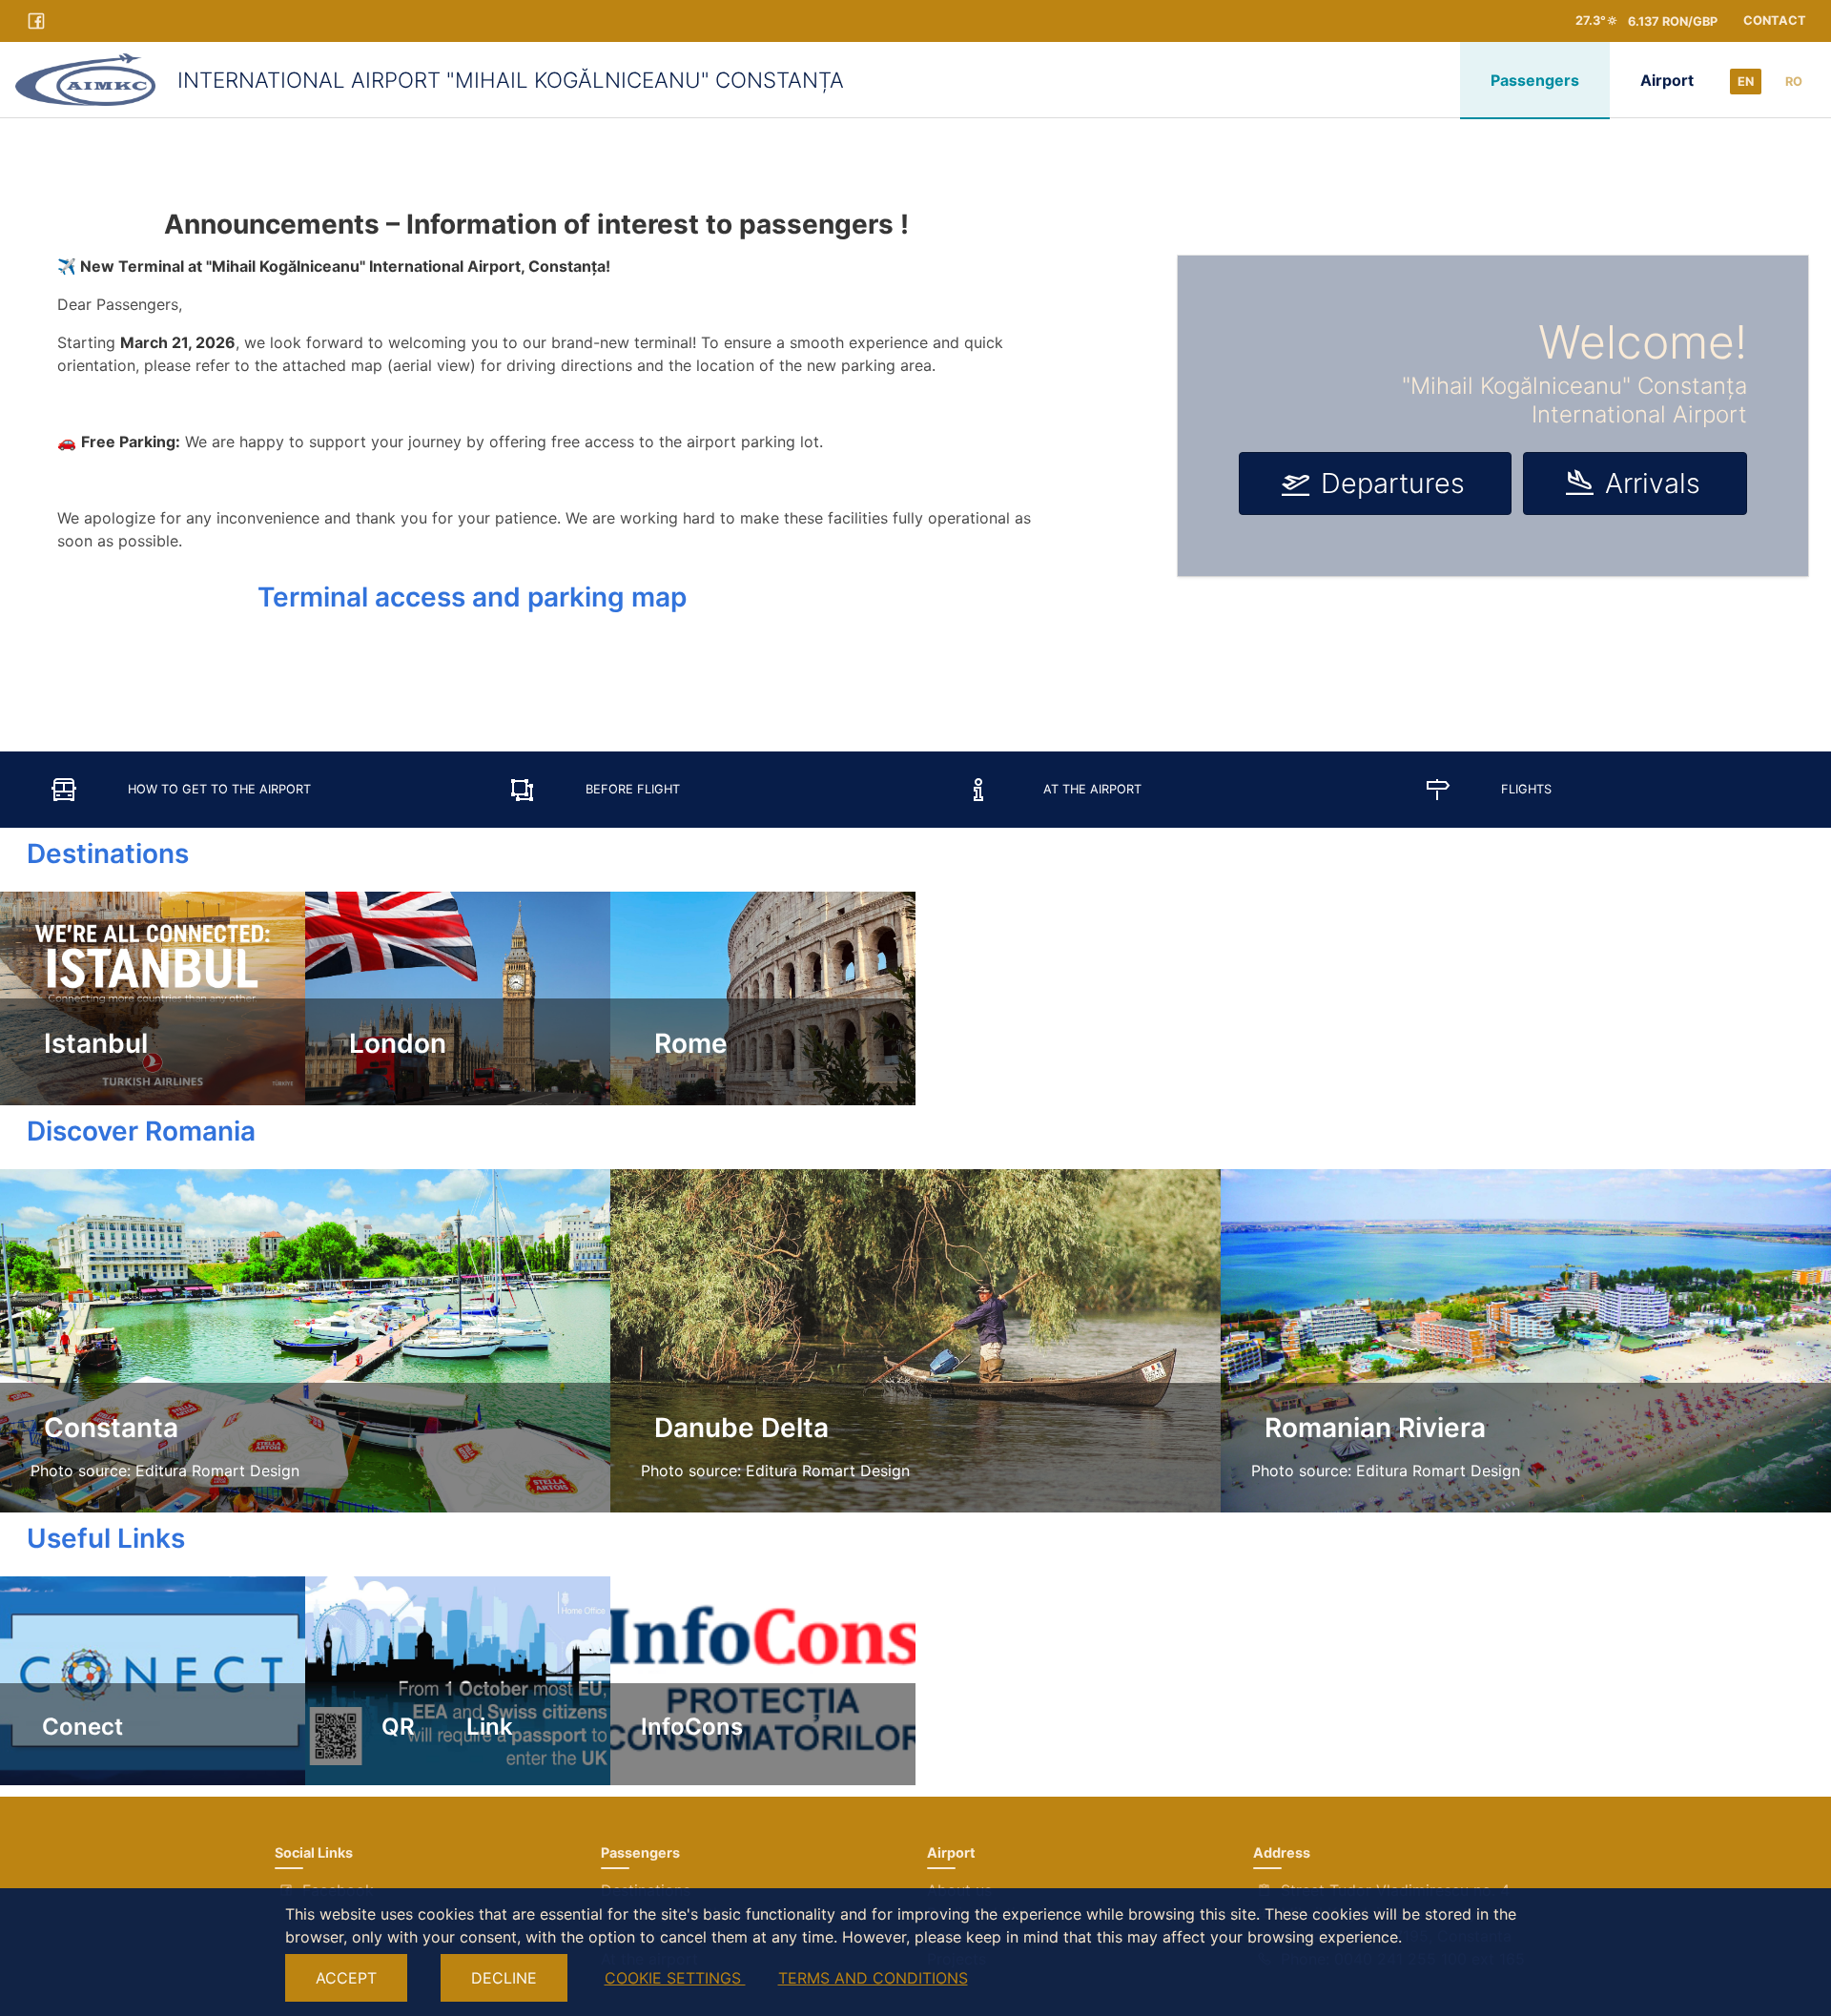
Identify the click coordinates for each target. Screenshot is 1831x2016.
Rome (684, 1043)
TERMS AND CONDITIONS (873, 1978)
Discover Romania (128, 1131)
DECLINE (504, 1978)
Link (490, 1727)
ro (1794, 82)
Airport (1667, 80)
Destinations (94, 854)
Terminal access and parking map (472, 597)
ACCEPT (346, 1978)
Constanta (104, 1428)
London (391, 1043)
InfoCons (692, 1727)
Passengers (1535, 80)
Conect (77, 1727)
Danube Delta (735, 1428)
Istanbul (89, 1043)
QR (398, 1727)
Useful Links (93, 1538)
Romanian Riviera (1368, 1428)
